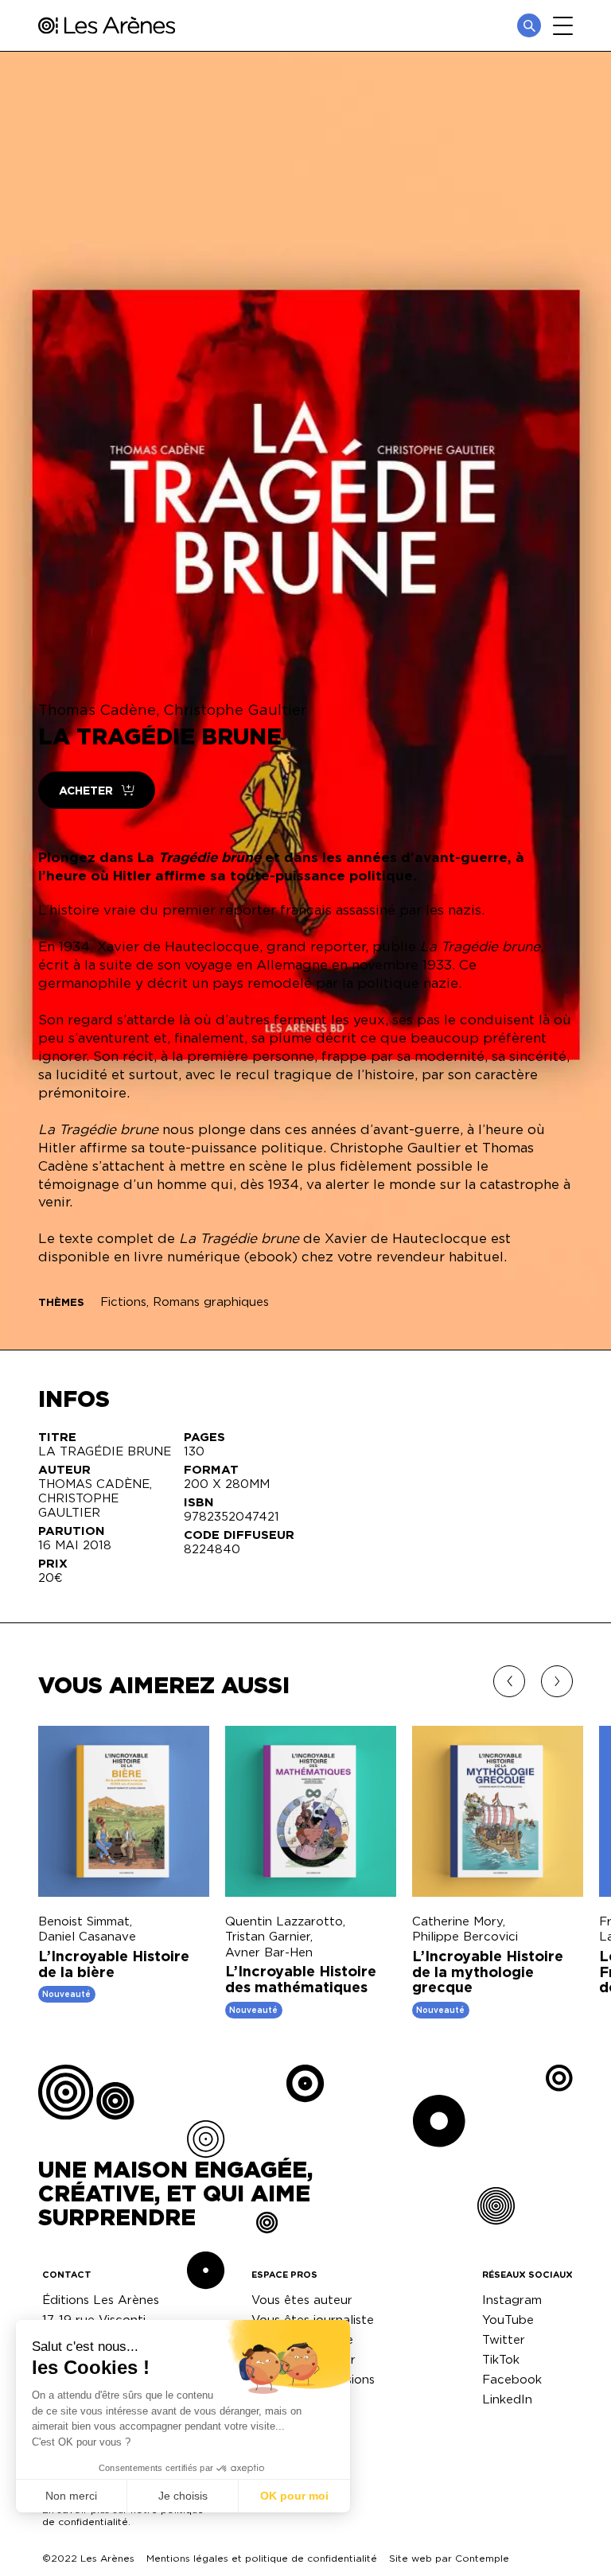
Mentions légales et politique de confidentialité (262, 2558)
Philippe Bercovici (465, 1936)
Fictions (123, 1302)
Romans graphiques (211, 1302)
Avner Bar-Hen (269, 1952)
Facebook (512, 2379)
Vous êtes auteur (302, 2300)
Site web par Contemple (449, 2558)
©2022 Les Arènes (88, 2558)
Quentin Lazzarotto (284, 1921)
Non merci (71, 2496)
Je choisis (183, 2496)
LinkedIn (507, 2399)
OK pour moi (294, 2496)
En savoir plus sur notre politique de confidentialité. (123, 2516)
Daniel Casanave (87, 1936)
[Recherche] (529, 25)
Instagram (512, 2300)
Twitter (504, 2339)
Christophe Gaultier (235, 709)
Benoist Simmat (84, 1921)
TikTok (501, 2359)
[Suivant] (557, 1681)
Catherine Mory (457, 1921)
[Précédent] (509, 1681)
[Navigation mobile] (563, 26)
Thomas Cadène (97, 709)
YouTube (508, 2320)
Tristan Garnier (268, 1936)
